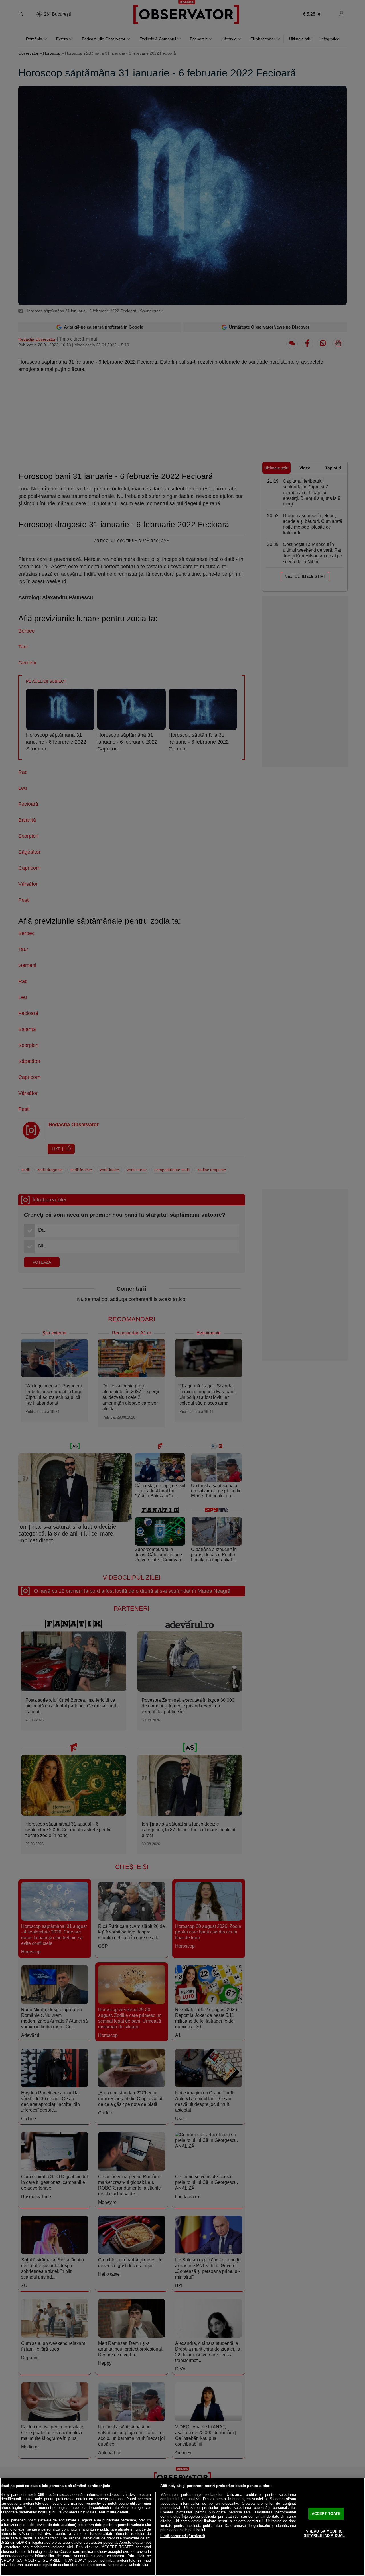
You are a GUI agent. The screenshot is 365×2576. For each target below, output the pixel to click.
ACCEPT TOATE (326, 2514)
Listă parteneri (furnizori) (183, 2536)
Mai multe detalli (114, 2512)
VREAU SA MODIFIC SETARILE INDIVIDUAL (324, 2534)
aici (70, 2547)
